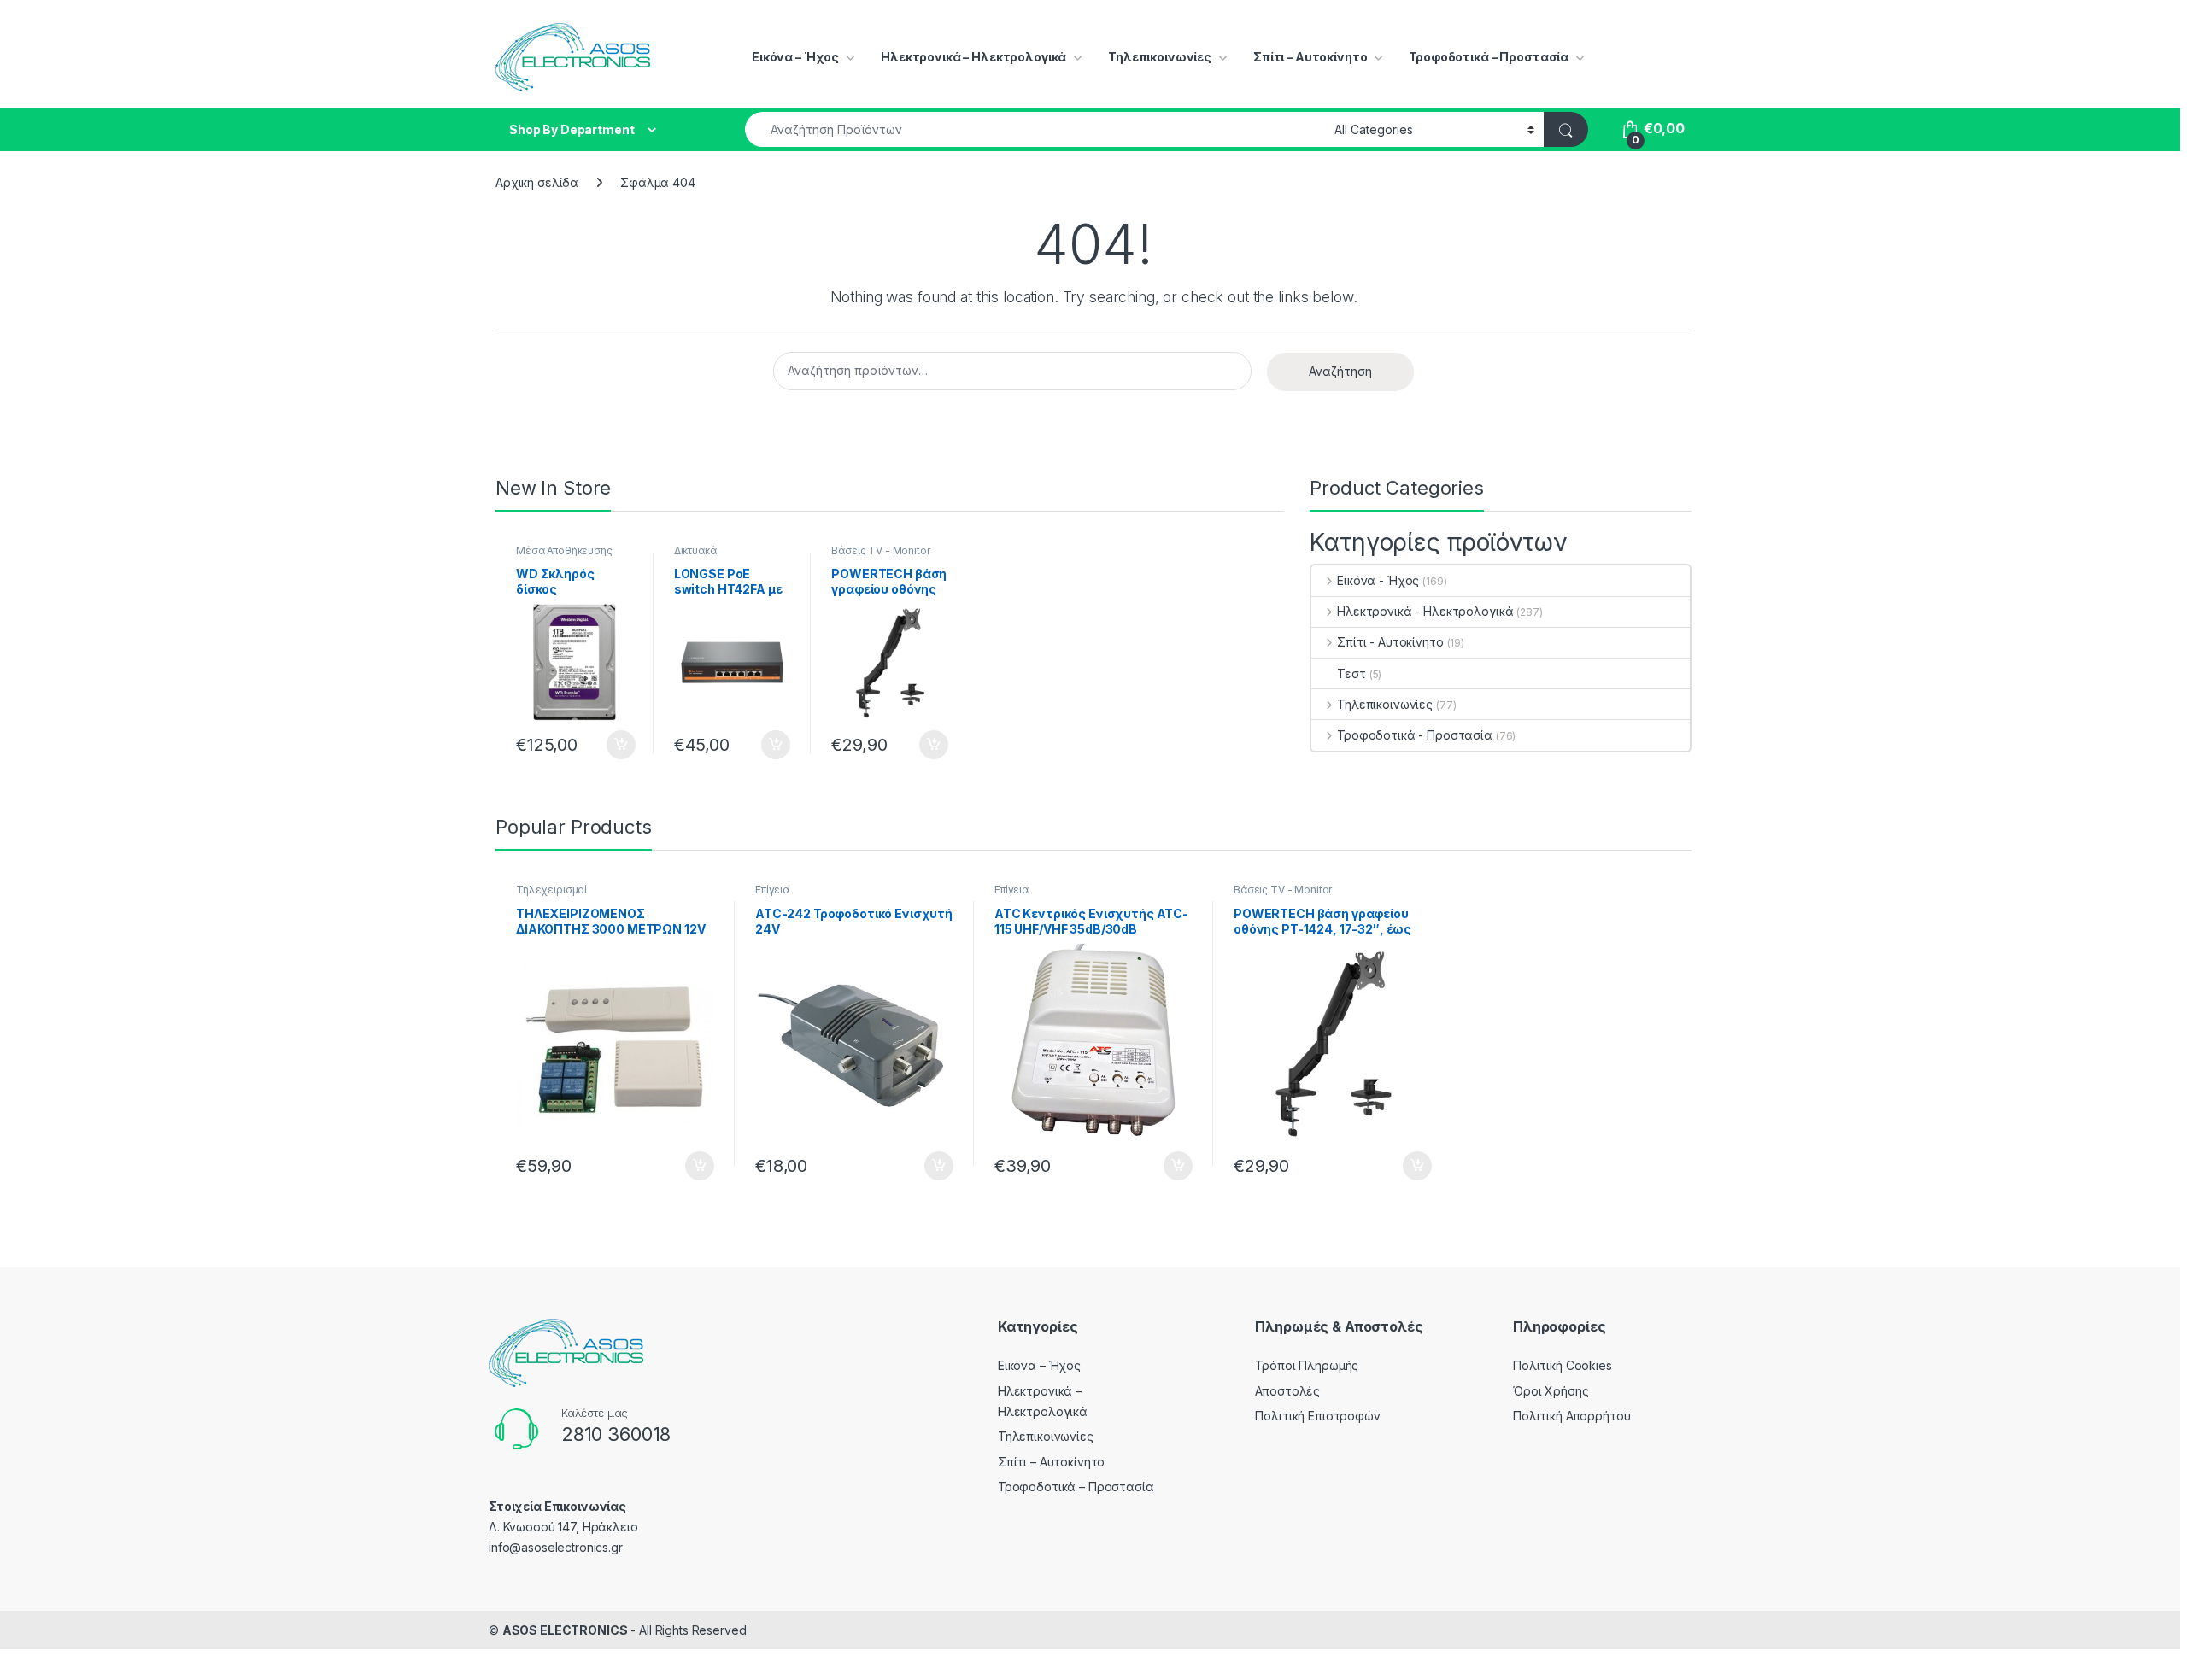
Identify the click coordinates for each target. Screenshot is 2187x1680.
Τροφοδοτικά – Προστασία (1489, 57)
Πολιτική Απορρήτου (1571, 1416)
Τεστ (1351, 673)
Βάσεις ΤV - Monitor (880, 550)
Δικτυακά (695, 550)
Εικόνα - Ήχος (1378, 580)
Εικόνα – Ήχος (795, 57)
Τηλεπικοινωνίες (1160, 57)
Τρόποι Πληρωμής (1307, 1365)
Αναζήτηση (1340, 371)
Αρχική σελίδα (537, 182)
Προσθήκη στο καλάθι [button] (607, 745)
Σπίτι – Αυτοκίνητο (1310, 57)
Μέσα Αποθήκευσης (564, 550)
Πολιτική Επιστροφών (1317, 1416)
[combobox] (1035, 129)
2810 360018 (616, 1434)
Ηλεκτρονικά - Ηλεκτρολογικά (1425, 611)
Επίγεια (772, 890)
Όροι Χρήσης (1551, 1391)
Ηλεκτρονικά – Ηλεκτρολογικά (973, 57)
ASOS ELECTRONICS (565, 1630)
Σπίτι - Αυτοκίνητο (1390, 642)
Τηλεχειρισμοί (551, 890)
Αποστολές (1287, 1391)
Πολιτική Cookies (1563, 1365)
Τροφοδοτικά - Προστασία (1415, 735)
